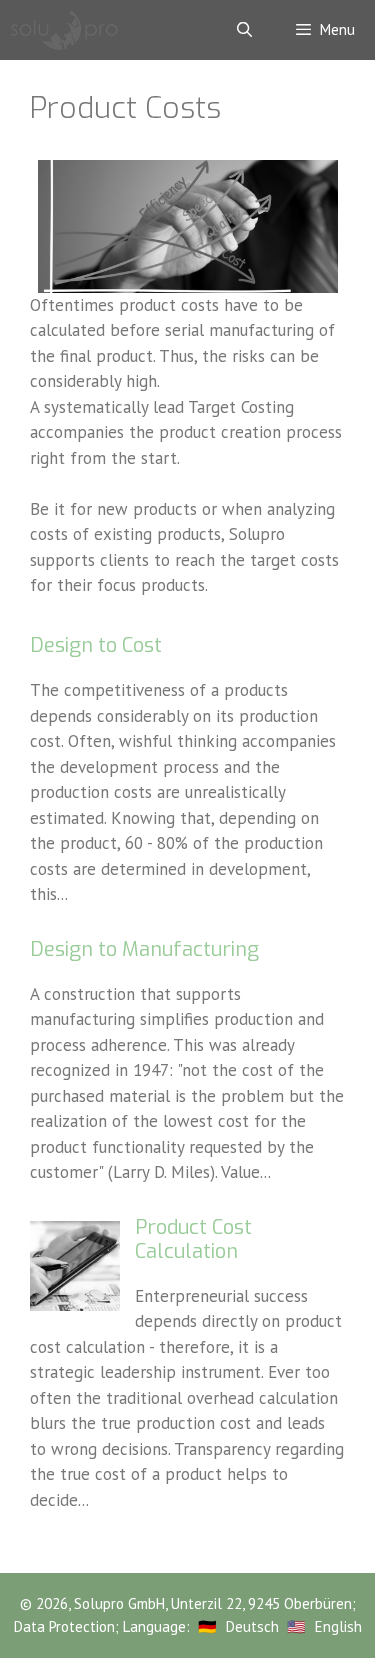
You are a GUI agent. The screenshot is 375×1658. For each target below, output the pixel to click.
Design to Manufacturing (144, 949)
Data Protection (64, 1626)
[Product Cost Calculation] (75, 1305)
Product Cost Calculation (193, 1239)
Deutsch (252, 1626)
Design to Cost (96, 645)
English (338, 1626)
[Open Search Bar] (243, 30)
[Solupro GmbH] (64, 30)
